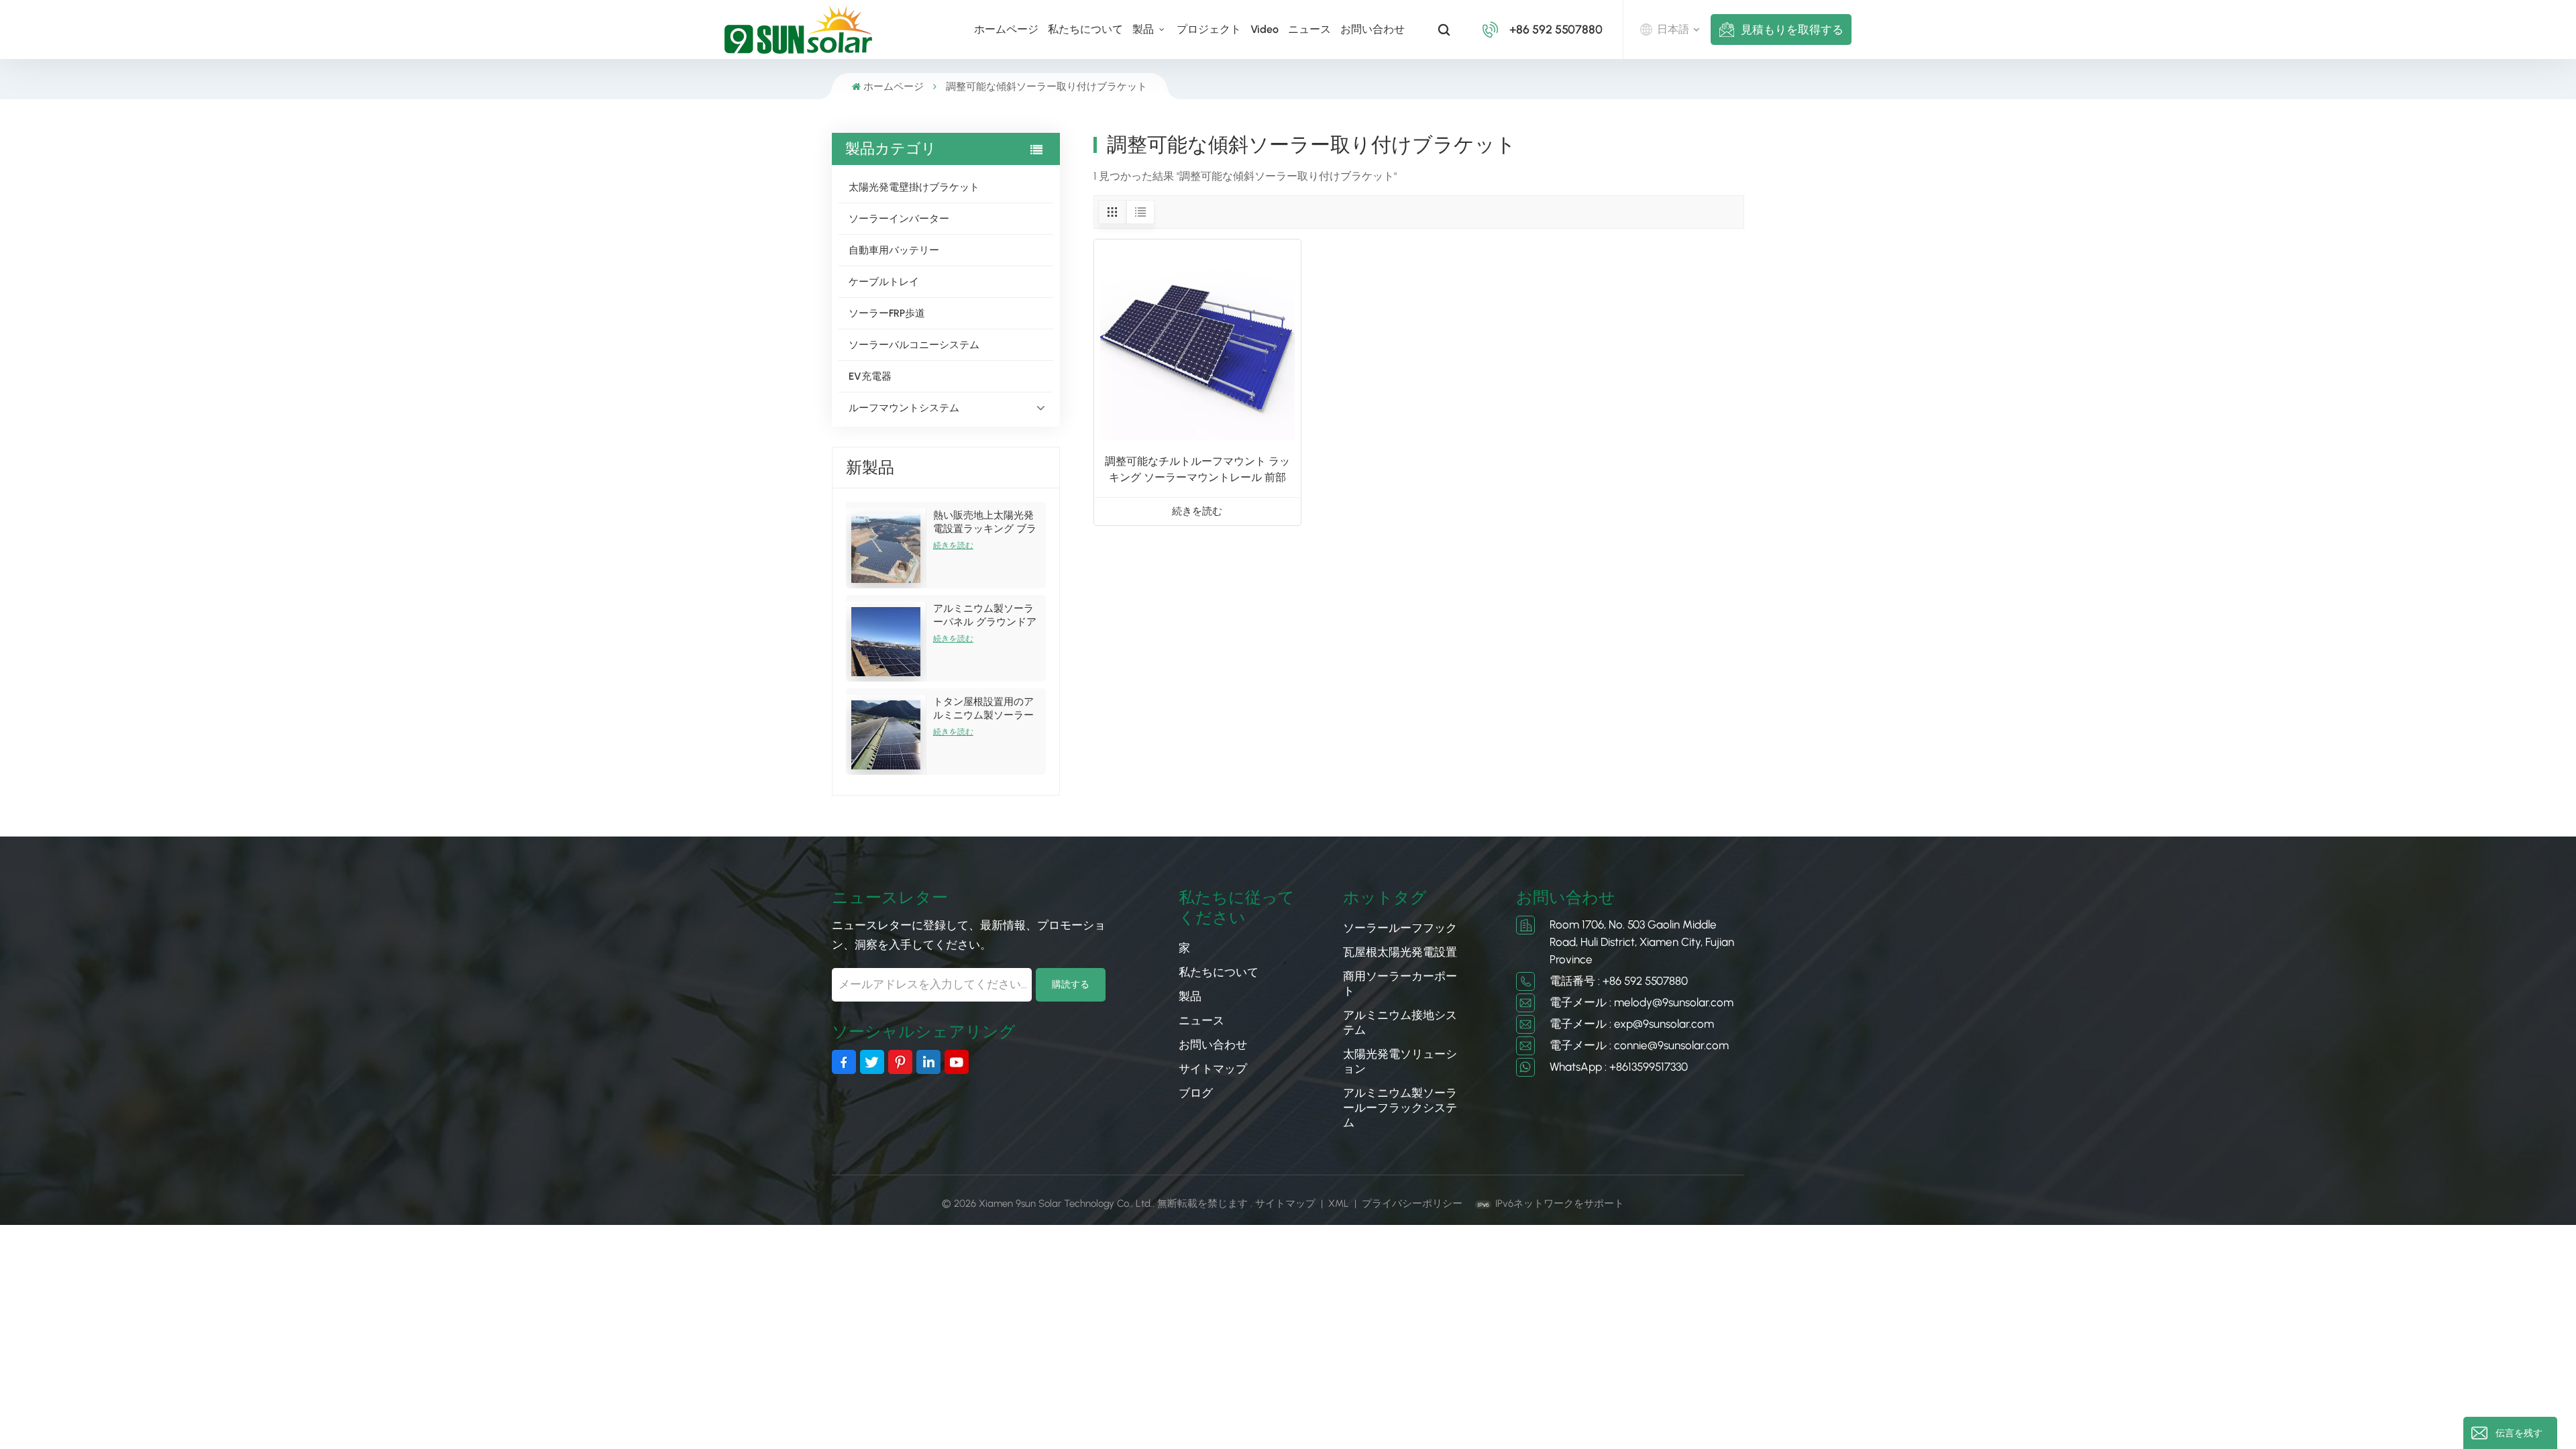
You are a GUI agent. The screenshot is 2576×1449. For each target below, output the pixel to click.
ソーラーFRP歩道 (887, 313)
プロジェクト (1209, 29)
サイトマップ (1213, 1069)
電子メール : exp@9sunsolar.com (1632, 1024)
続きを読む (953, 545)
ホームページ (1006, 29)
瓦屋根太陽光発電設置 (1400, 952)
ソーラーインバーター (899, 219)
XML (1339, 1203)
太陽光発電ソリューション (1400, 1061)
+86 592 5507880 (1556, 30)
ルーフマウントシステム (904, 408)
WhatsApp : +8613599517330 (1619, 1067)
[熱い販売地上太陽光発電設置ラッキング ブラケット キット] (886, 548)
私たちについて (1085, 29)
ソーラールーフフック (1400, 928)
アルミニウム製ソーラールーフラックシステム (1400, 1108)
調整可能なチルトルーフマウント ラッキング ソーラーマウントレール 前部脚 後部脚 (1197, 470)
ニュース (1309, 29)
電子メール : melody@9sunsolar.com (1642, 1002)
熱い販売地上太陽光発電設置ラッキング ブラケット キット (985, 522)
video (1265, 29)
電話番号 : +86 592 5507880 (1619, 981)
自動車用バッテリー (894, 250)
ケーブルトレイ (884, 282)
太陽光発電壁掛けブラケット (914, 187)
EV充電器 (870, 376)
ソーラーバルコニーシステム (914, 345)
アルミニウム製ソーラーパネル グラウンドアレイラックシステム (985, 615)
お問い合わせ (1373, 29)
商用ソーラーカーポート (1400, 983)
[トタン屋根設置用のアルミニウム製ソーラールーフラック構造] (886, 735)
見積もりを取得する (1792, 30)
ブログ (1196, 1093)
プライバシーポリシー (1412, 1203)
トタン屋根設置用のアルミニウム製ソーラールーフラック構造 (983, 709)
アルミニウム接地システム (1400, 1022)
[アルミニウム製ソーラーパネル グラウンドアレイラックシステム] (886, 642)
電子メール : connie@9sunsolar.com (1639, 1045)
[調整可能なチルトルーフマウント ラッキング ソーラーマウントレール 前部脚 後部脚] (1197, 343)
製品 (1144, 29)
